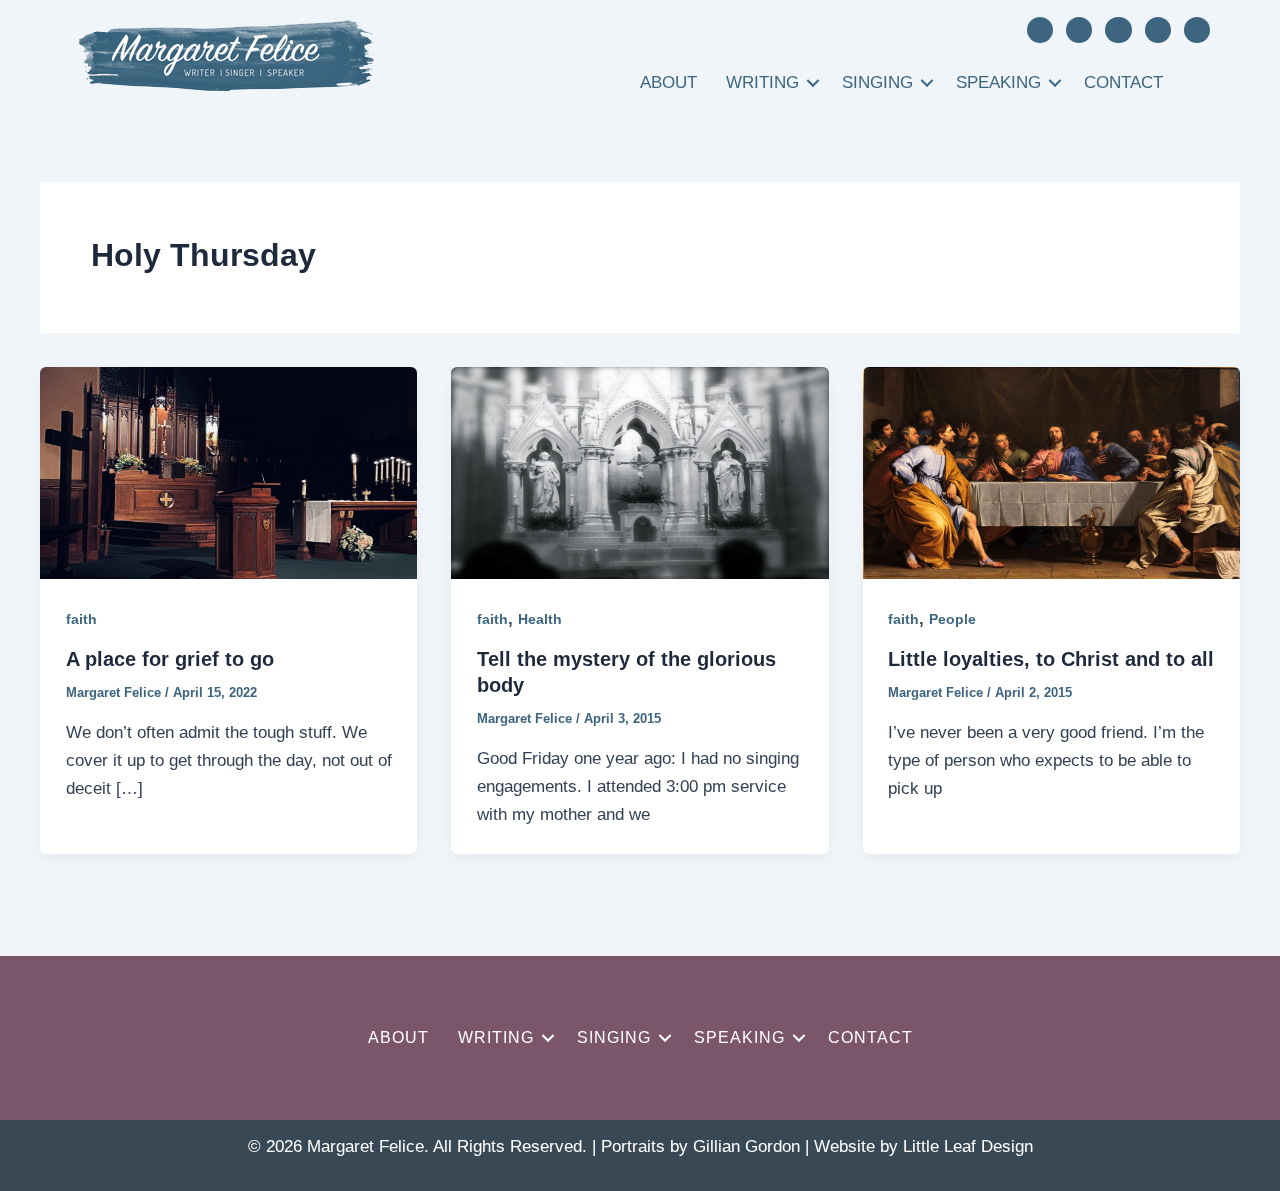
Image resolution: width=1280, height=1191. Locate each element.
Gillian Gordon (746, 1146)
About (668, 82)
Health (540, 619)
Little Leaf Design (968, 1146)
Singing (877, 82)
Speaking (998, 82)
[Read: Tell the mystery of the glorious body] (639, 471)
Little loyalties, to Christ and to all (1051, 659)
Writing (762, 82)
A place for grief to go (170, 659)
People (952, 619)
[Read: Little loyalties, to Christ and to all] (1051, 471)
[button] (813, 82)
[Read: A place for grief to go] (228, 471)
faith (81, 619)
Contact (1123, 82)
